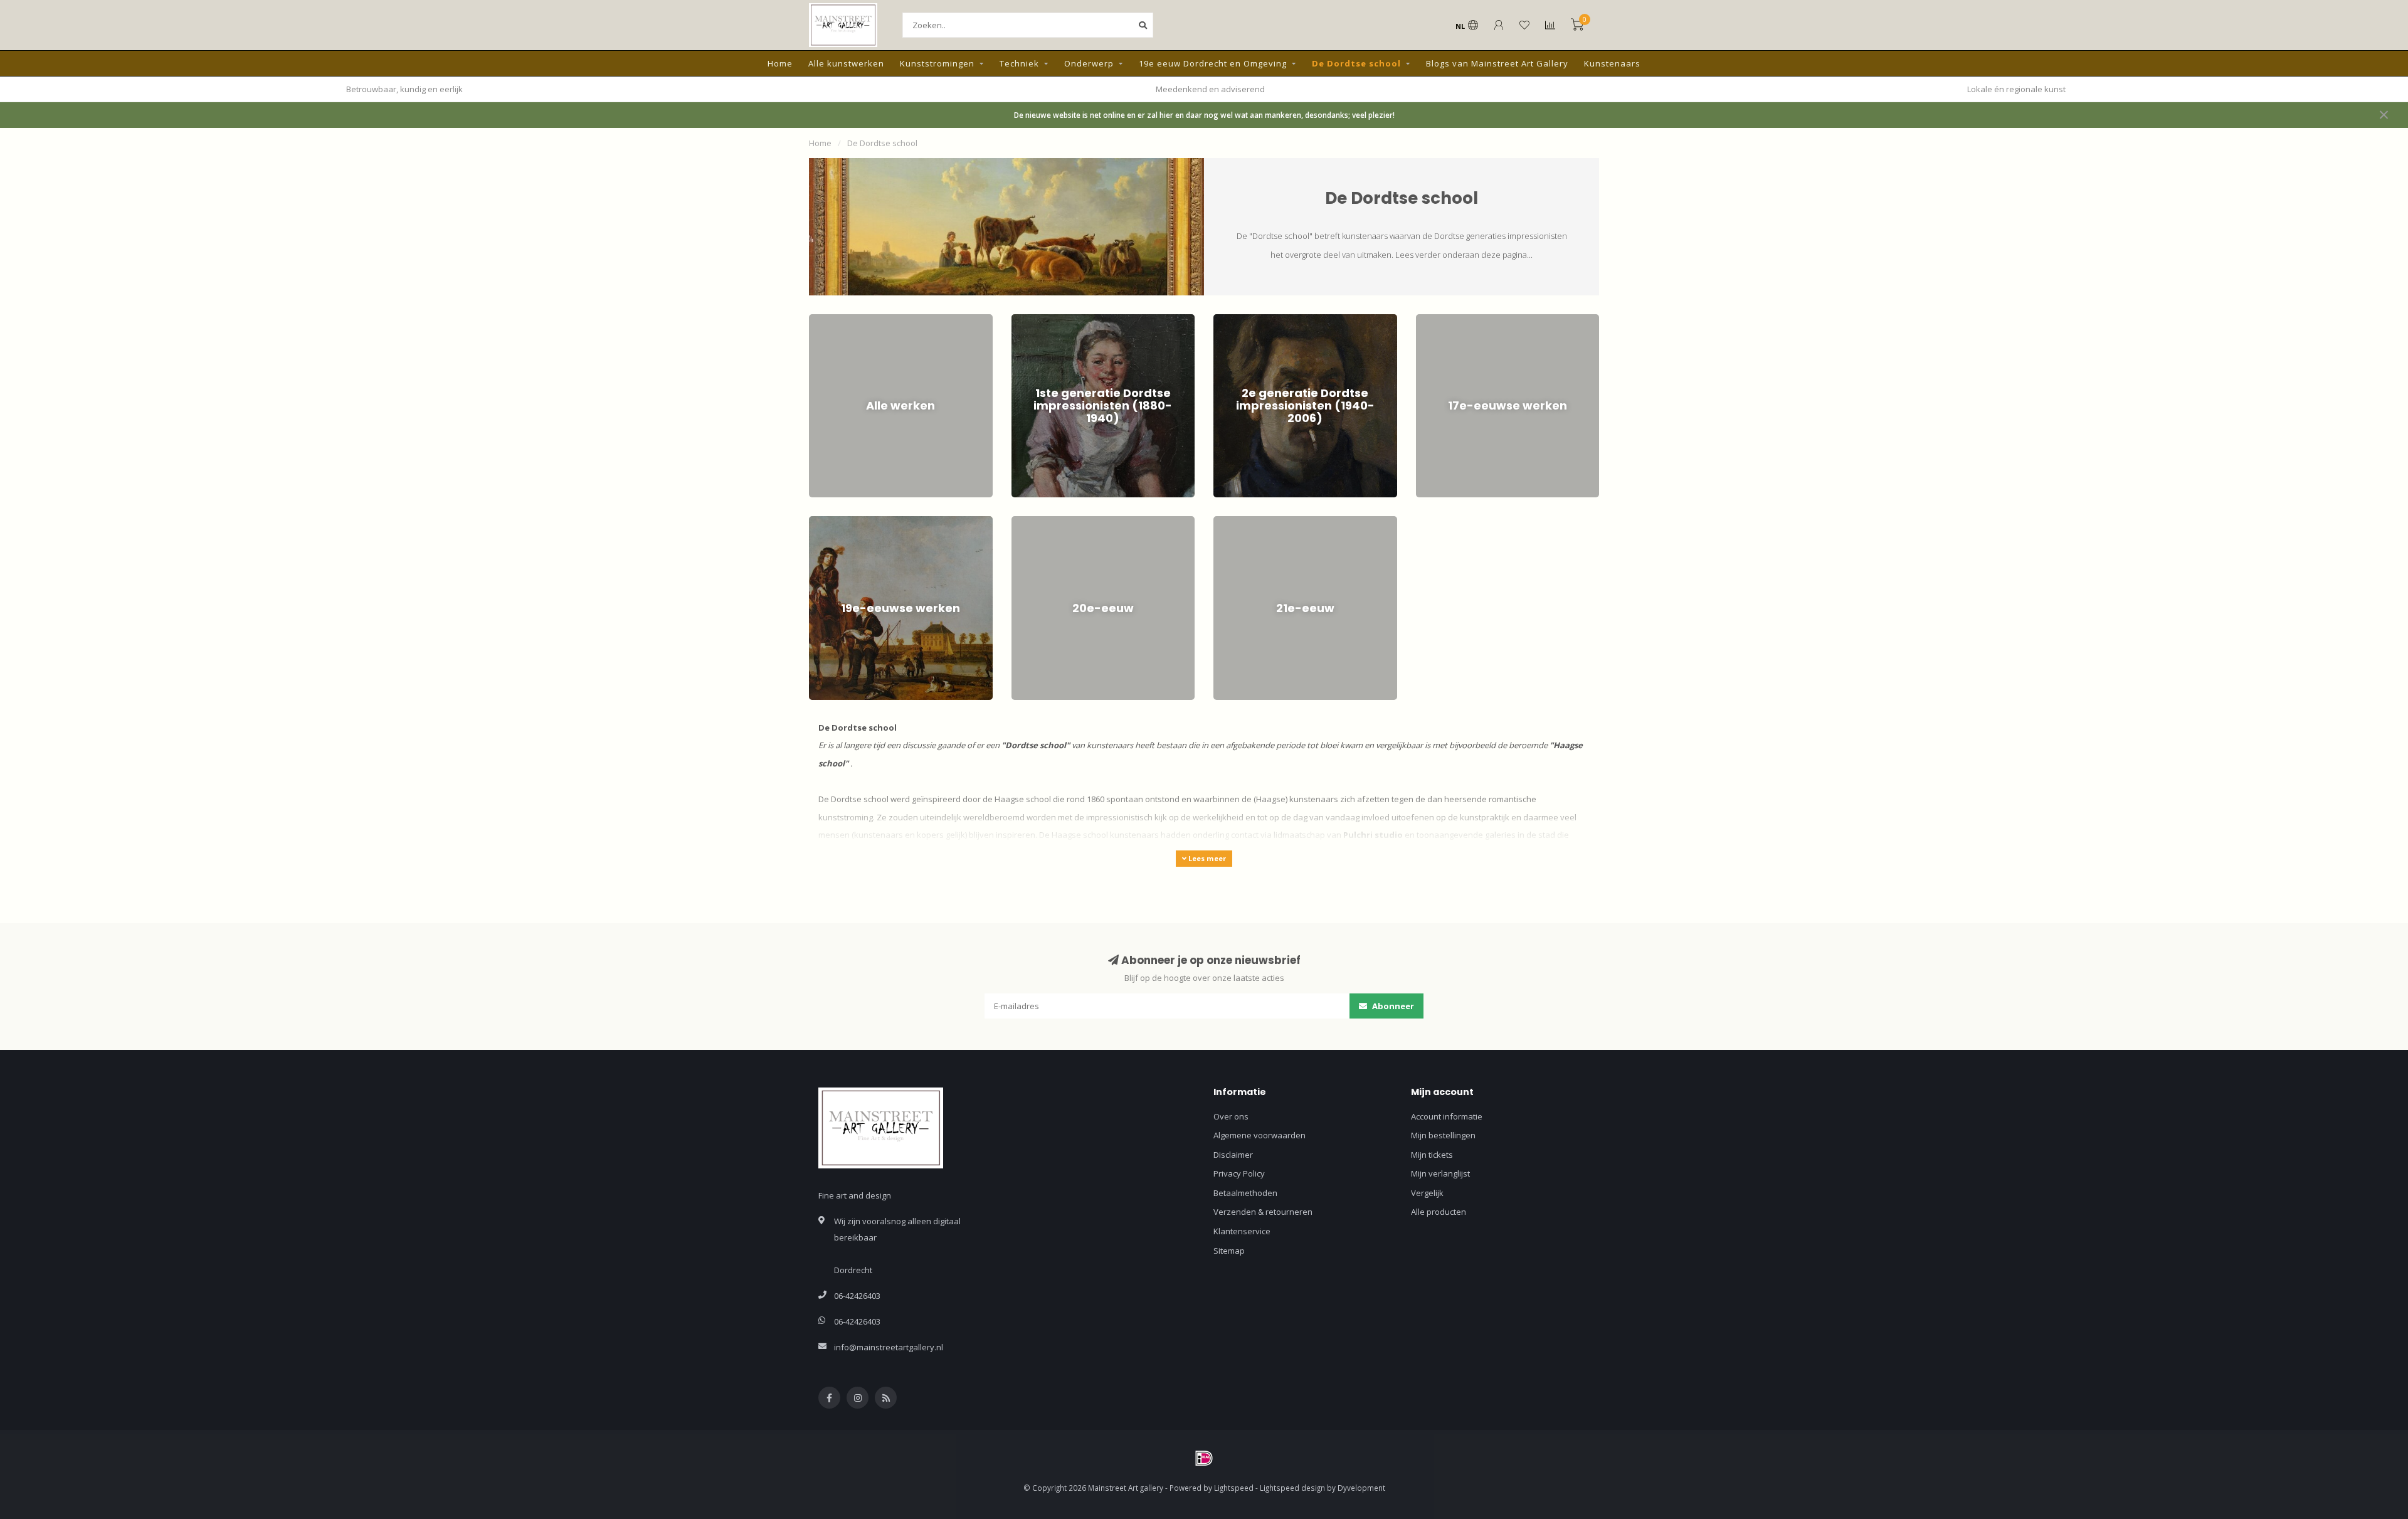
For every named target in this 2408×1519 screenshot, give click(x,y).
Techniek (1019, 63)
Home (780, 63)
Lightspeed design (1292, 1488)
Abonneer (1392, 1006)
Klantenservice (1242, 1231)
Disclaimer (1233, 1155)
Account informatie (1447, 1116)
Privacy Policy (1239, 1173)
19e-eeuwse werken (848, 522)
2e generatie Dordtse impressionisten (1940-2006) (1298, 326)
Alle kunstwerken (846, 63)
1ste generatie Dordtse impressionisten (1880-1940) (1099, 326)
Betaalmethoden (1245, 1193)
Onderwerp (1089, 63)
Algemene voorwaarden (1259, 1135)
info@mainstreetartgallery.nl (889, 1347)
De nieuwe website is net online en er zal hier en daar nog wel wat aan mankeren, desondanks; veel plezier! (1204, 115)
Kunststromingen (937, 63)
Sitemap (1229, 1251)
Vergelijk (1427, 1193)
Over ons (1231, 1116)
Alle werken (831, 320)
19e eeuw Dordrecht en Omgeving (1213, 63)
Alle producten (1439, 1212)
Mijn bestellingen (1443, 1135)
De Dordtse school (1356, 63)
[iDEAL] (1204, 1458)
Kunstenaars (1612, 63)
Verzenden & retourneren (1263, 1212)
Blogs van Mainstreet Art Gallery (1497, 63)
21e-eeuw (1232, 522)
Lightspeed (1234, 1488)
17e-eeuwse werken (1455, 320)
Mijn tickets (1432, 1155)
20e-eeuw (1030, 522)
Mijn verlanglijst (1440, 1173)
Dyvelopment (1361, 1488)
